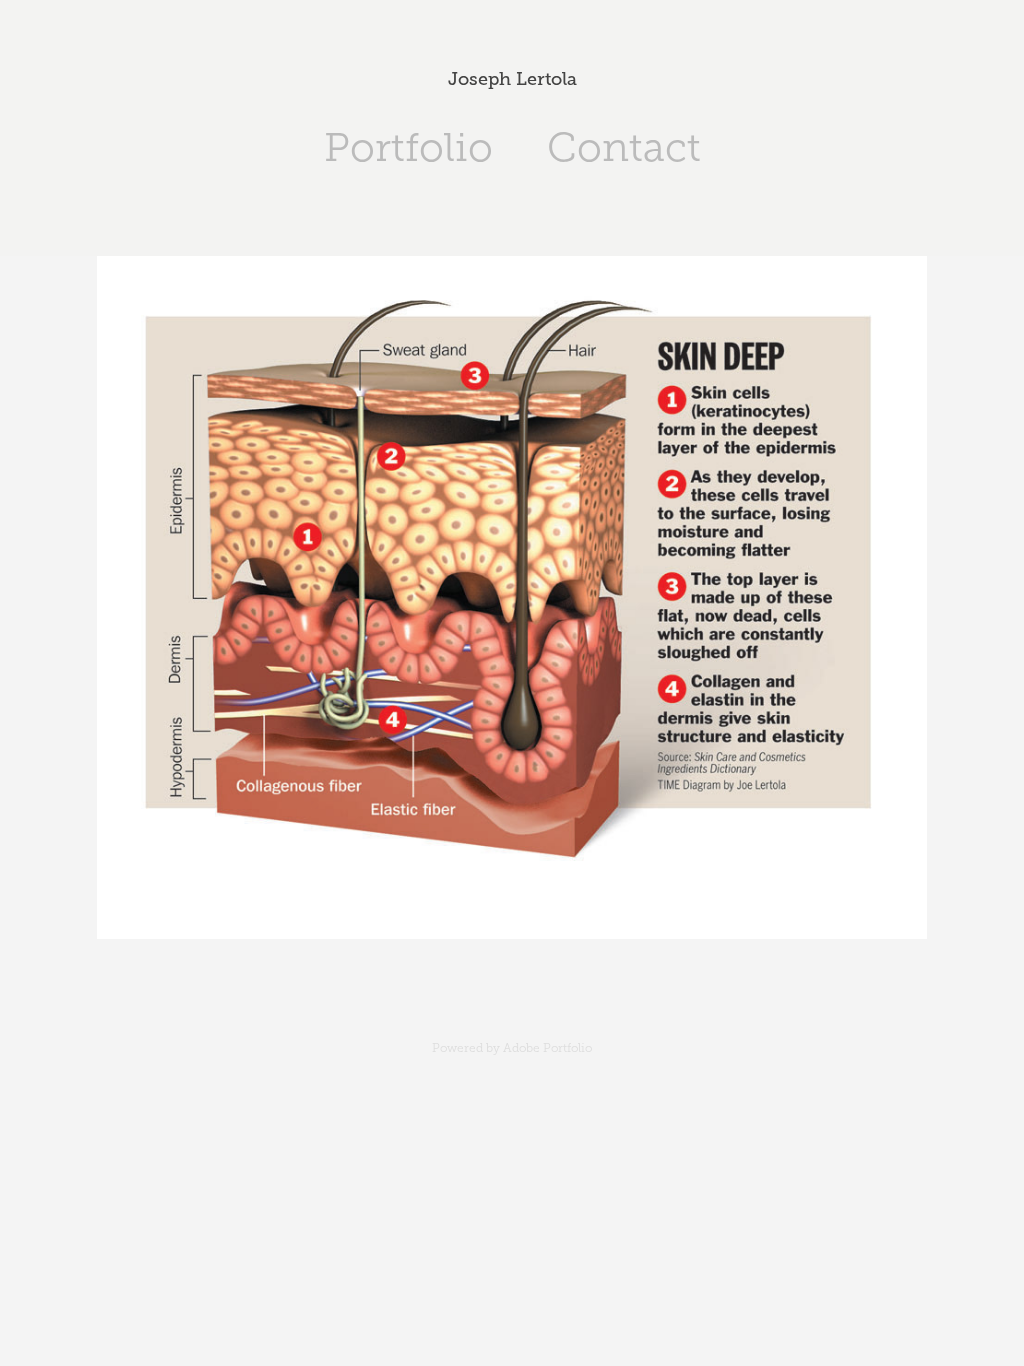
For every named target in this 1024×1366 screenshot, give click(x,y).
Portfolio (408, 147)
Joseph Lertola (512, 79)
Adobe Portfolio (547, 1048)
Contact (624, 147)
